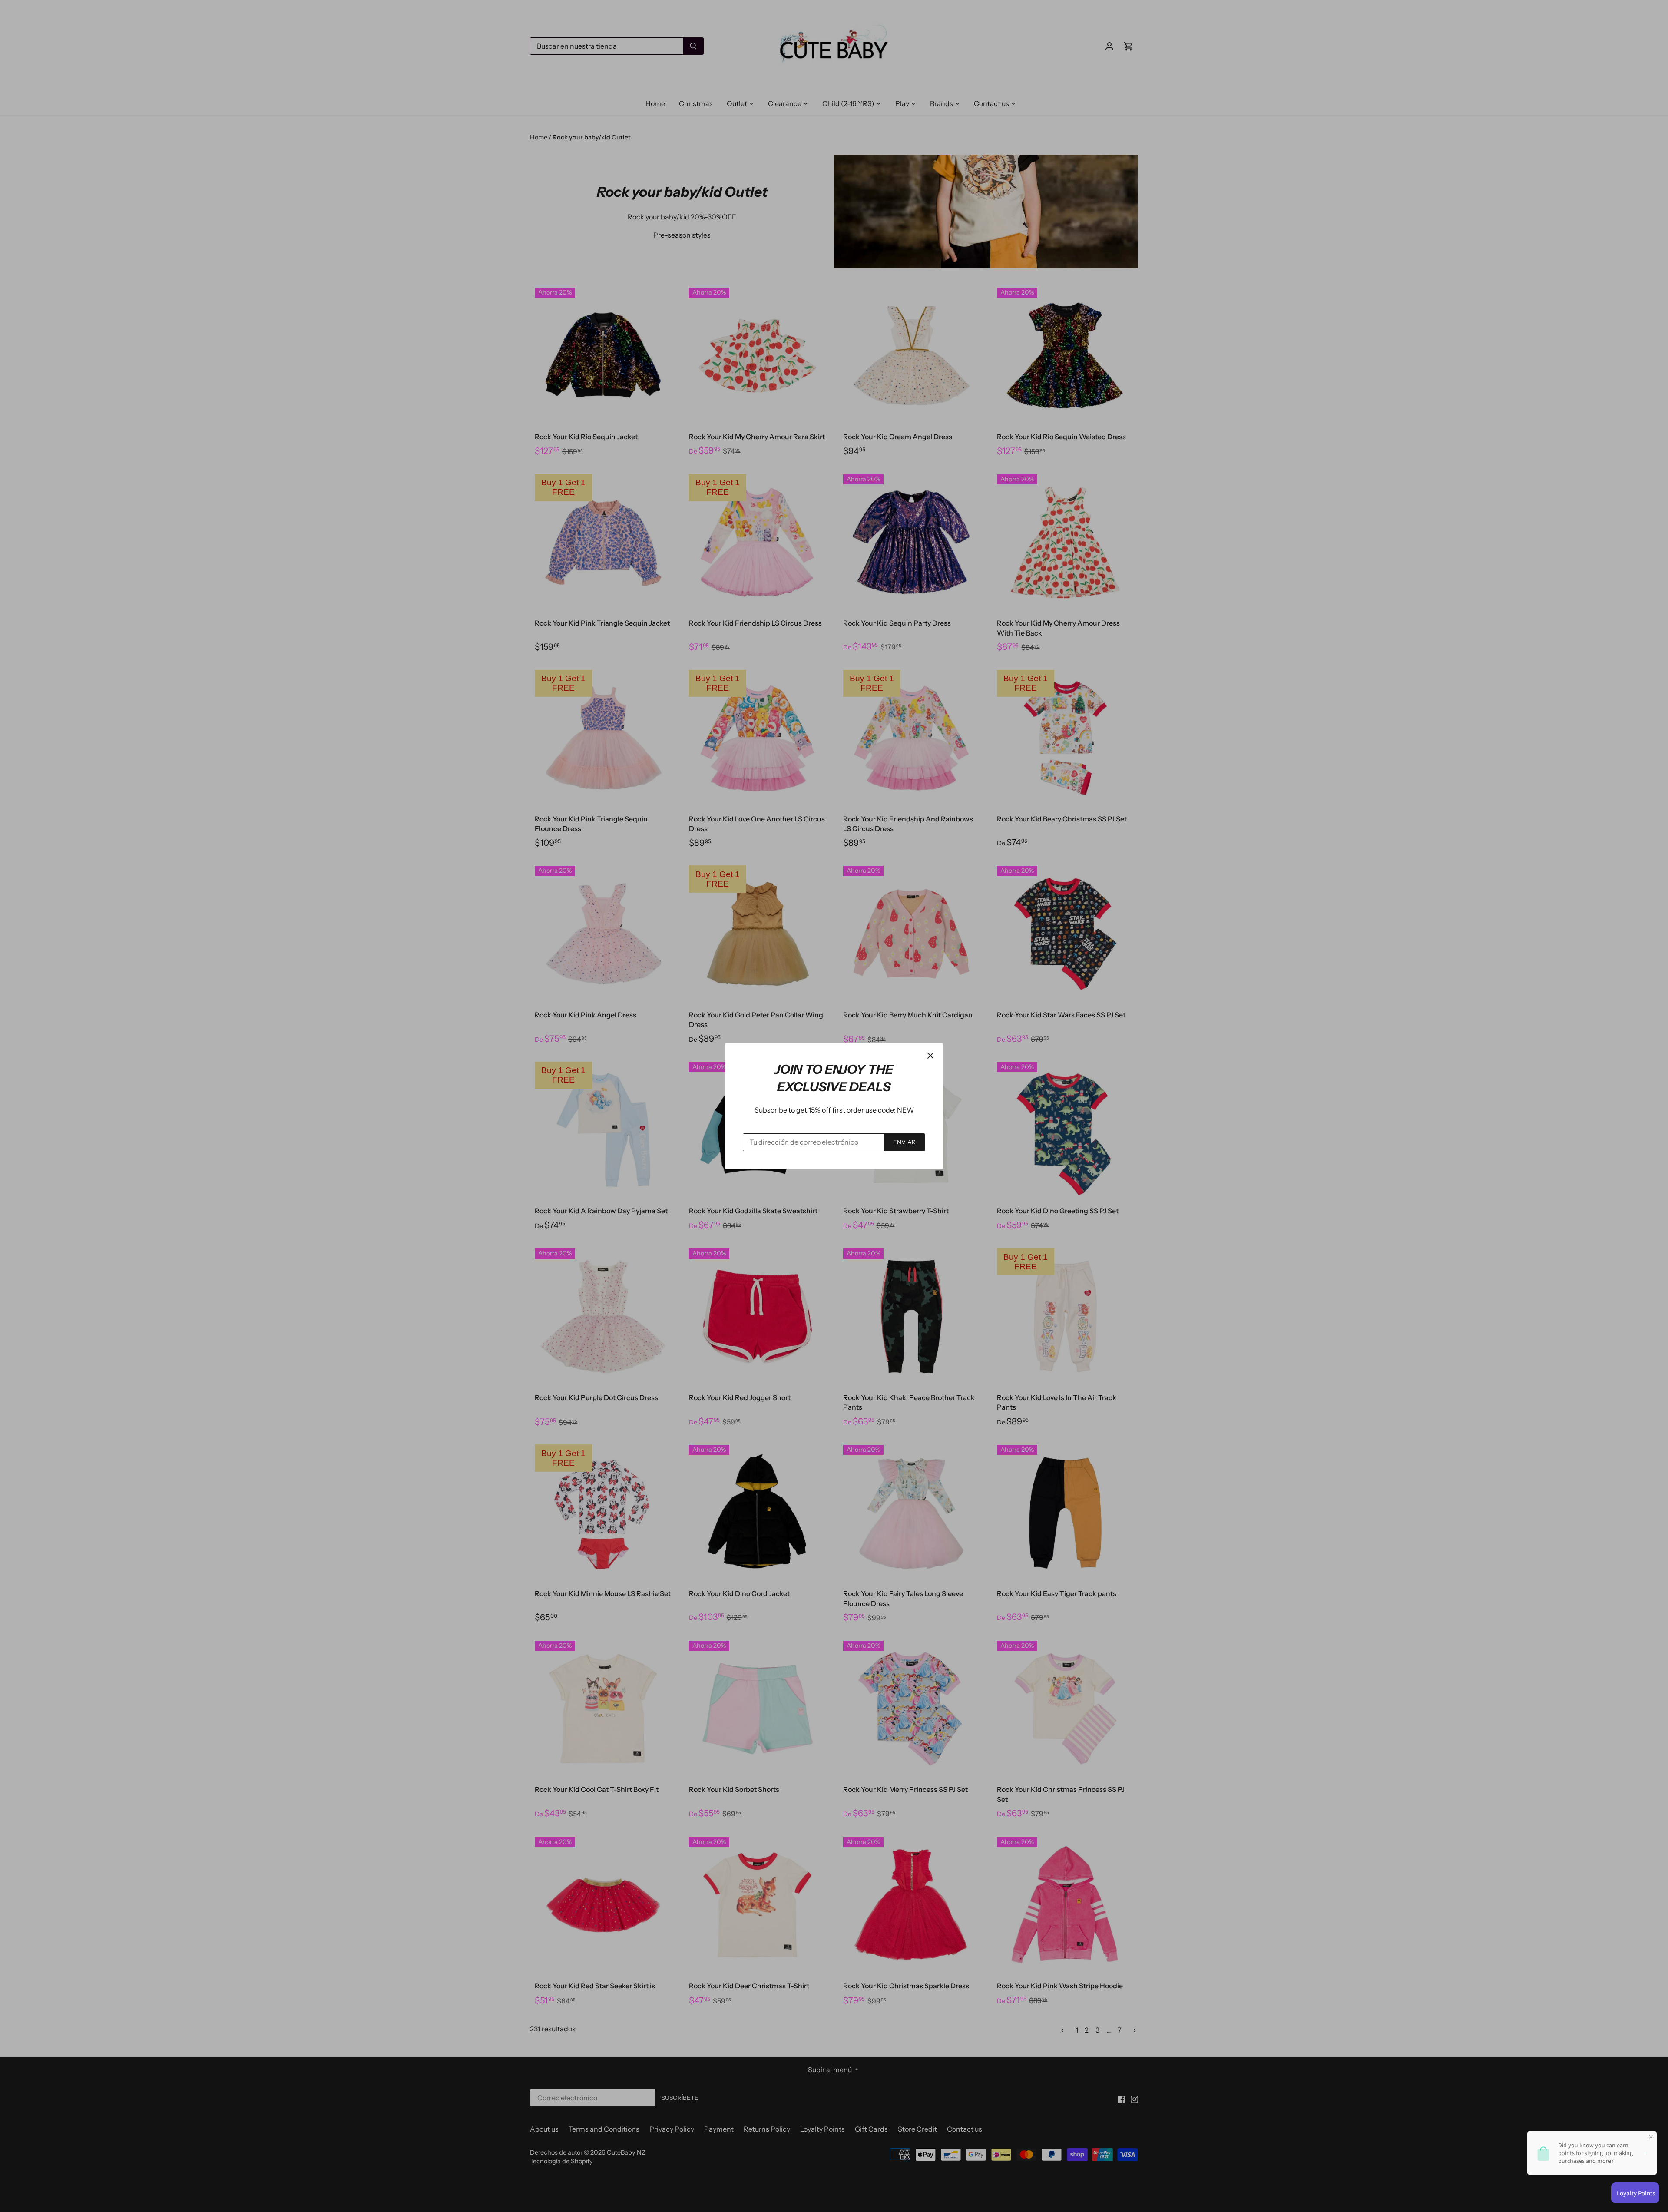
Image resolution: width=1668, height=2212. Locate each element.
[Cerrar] (930, 1056)
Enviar (904, 1142)
